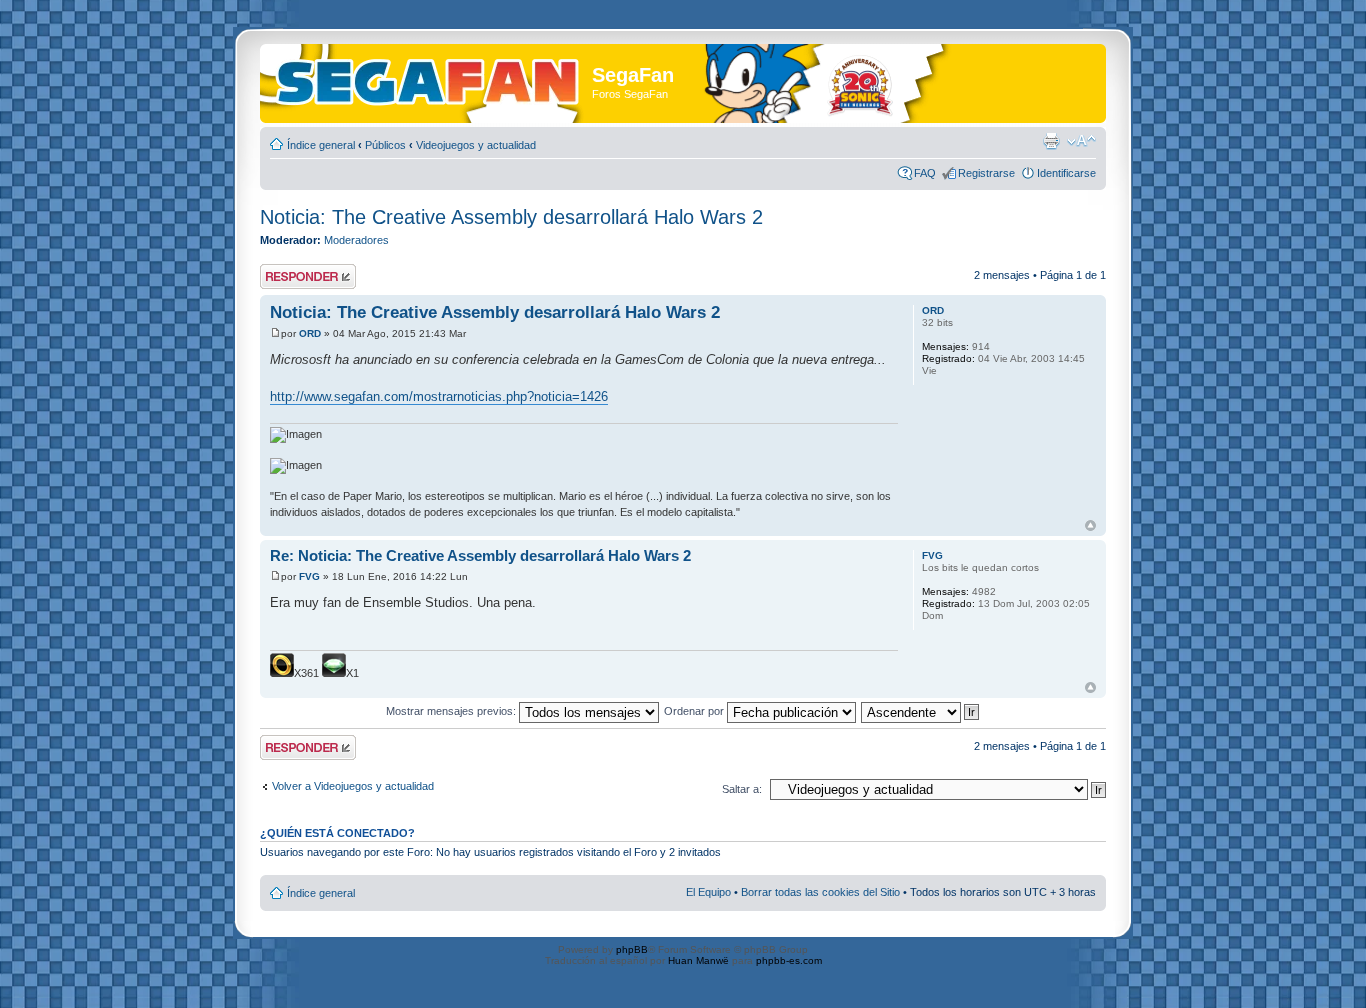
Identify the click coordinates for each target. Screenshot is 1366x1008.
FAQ (925, 173)
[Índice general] (428, 78)
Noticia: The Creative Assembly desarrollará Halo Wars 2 (511, 217)
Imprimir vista (1051, 141)
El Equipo (708, 892)
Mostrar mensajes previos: (452, 711)
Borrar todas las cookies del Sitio (820, 892)
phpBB (632, 949)
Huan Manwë (698, 960)
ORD (310, 333)
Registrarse (986, 173)
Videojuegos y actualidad (476, 145)
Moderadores (356, 240)
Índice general (321, 145)
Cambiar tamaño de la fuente (1081, 141)
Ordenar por (695, 711)
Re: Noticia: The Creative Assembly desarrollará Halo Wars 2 (480, 555)
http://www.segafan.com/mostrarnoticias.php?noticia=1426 (439, 396)
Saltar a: (742, 789)
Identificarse (1066, 173)
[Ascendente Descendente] (921, 711)
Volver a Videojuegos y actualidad (353, 786)
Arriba (1090, 525)
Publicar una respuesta (290, 276)
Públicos (385, 145)
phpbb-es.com (789, 960)
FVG (309, 576)
